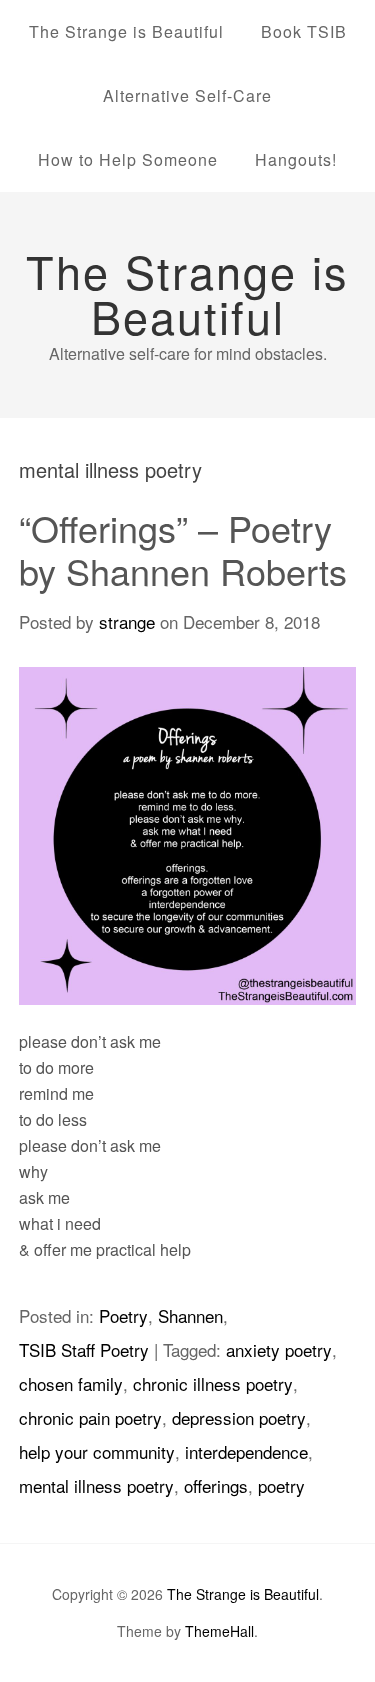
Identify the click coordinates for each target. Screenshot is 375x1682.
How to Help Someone (128, 159)
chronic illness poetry (213, 1383)
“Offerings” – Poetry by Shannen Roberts (183, 549)
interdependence (246, 1451)
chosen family (71, 1383)
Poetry (123, 1315)
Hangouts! (296, 159)
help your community (97, 1451)
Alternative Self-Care (187, 95)
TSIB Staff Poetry (84, 1349)
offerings (216, 1485)
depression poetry (239, 1417)
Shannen (190, 1315)
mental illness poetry (96, 1485)
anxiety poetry (279, 1349)
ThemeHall (219, 1631)
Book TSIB (304, 31)
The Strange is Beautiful (126, 31)
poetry (281, 1485)
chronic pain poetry (90, 1417)
